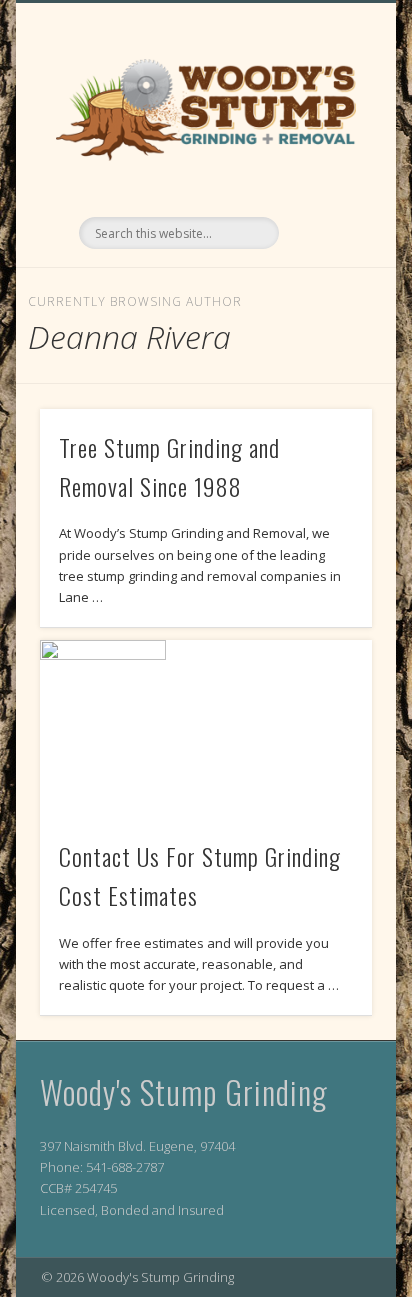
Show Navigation (323, 179)
